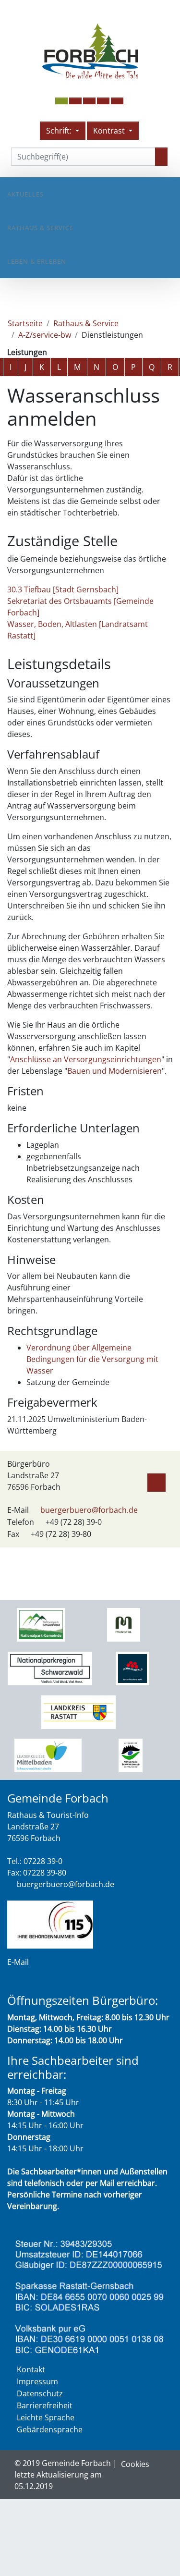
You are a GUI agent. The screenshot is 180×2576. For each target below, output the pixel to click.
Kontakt (31, 2369)
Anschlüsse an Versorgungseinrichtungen (86, 1059)
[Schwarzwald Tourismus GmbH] (132, 1668)
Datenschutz (40, 2393)
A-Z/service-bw (45, 335)
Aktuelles (25, 194)
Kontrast (110, 131)
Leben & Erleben (37, 261)
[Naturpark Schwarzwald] (131, 1755)
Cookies (135, 2464)
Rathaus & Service (40, 228)
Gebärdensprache (50, 2429)
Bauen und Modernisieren (114, 1071)
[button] (75, 101)
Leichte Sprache (46, 2417)
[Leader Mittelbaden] (48, 1755)
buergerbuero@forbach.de (89, 1510)
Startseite (25, 323)
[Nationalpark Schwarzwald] (41, 1624)
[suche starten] (161, 157)
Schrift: (60, 131)
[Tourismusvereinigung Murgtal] (124, 1624)
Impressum (37, 2381)
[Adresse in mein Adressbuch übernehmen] (156, 1481)
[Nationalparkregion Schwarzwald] (50, 1668)
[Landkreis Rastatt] (78, 1711)
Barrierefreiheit (45, 2405)
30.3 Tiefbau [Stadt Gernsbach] (63, 589)
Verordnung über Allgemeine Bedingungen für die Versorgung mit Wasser (92, 1359)
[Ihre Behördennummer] (50, 1924)
